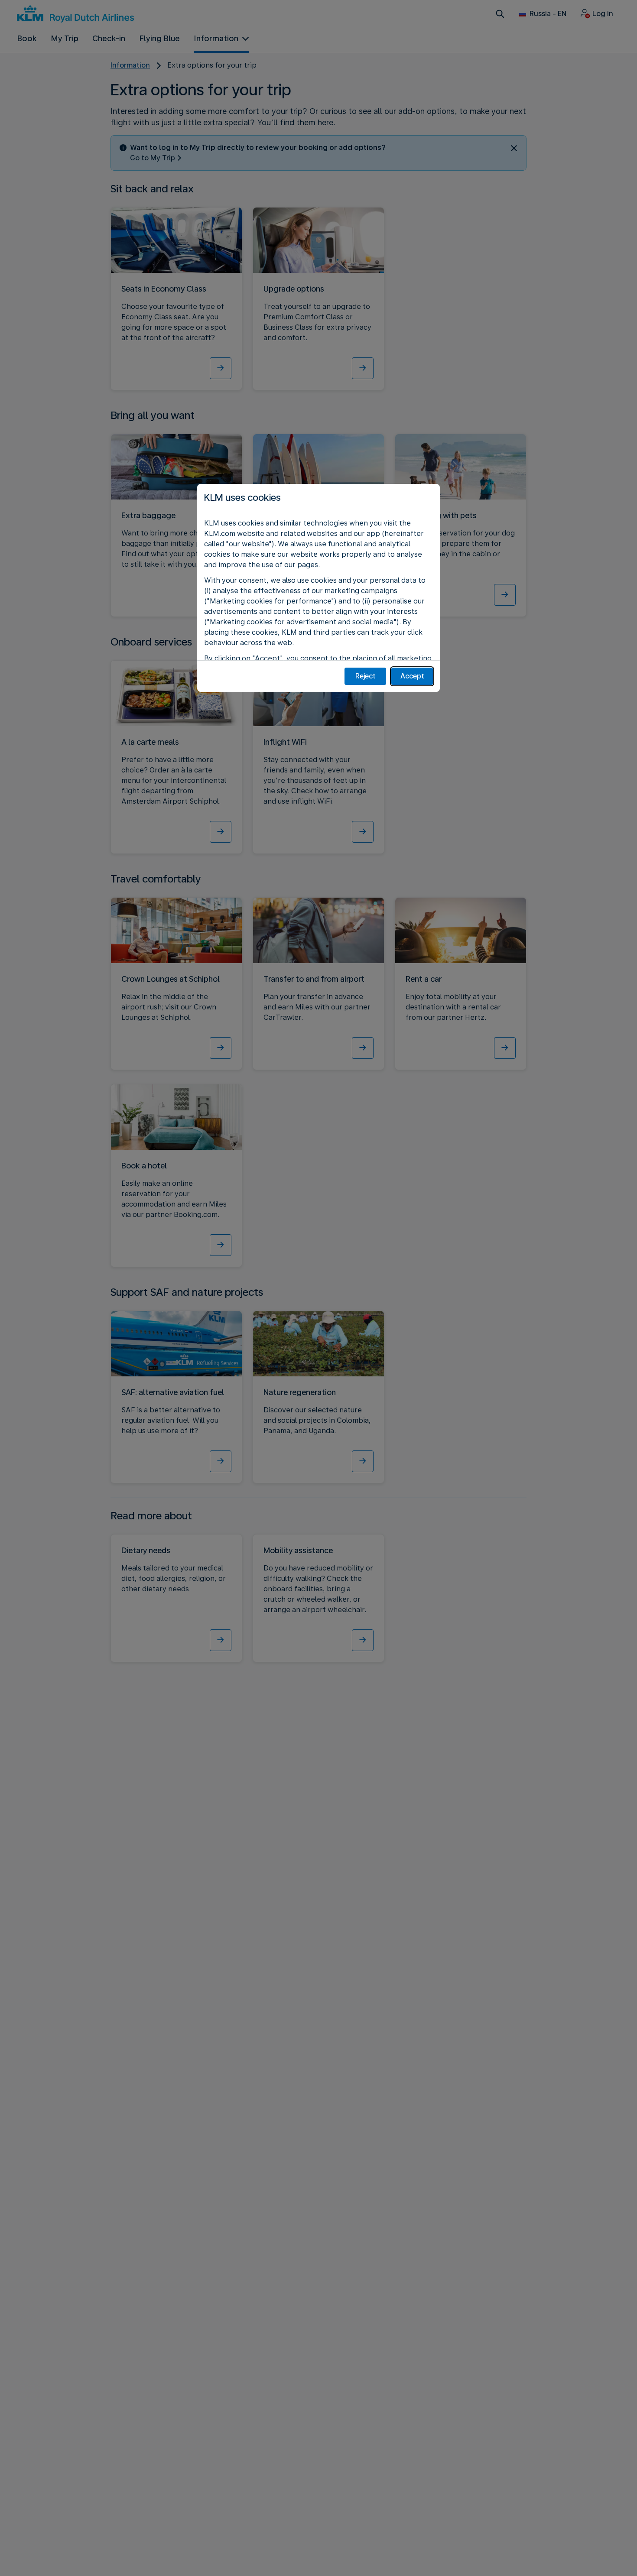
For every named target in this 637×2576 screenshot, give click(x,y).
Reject (366, 676)
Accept (412, 676)
